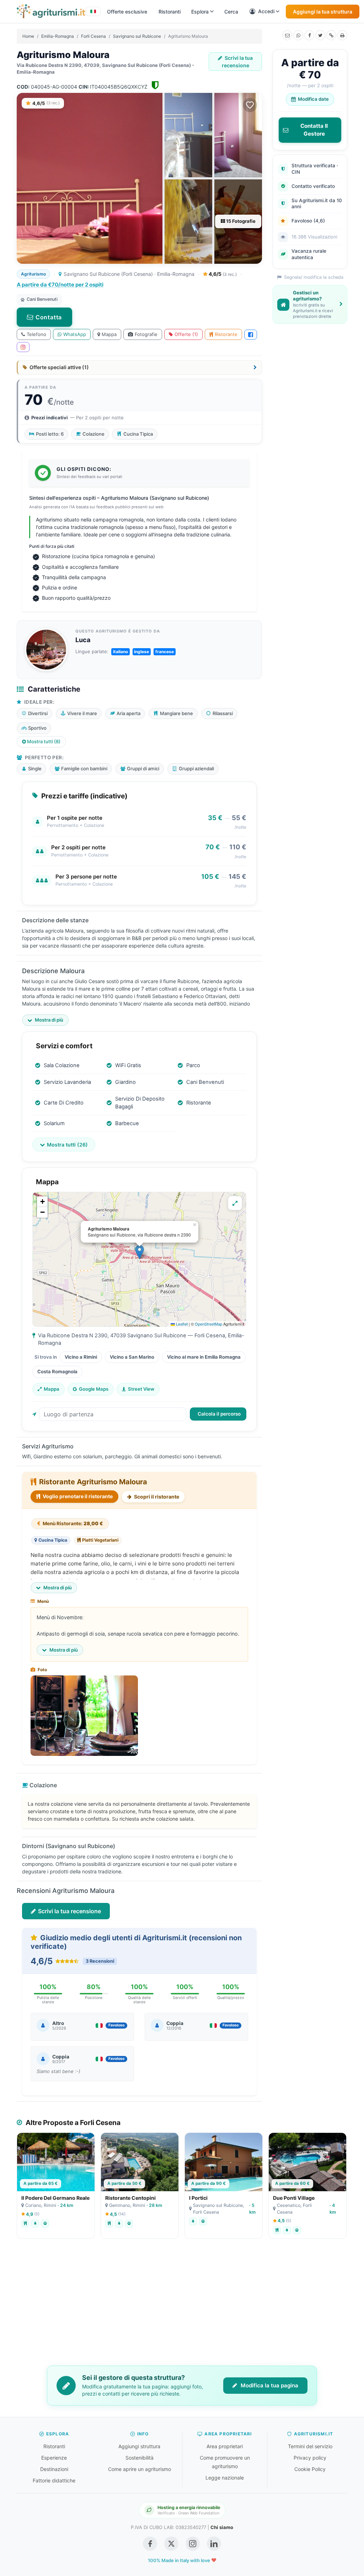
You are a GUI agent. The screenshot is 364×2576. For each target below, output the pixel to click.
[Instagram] (23, 347)
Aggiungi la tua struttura (323, 12)
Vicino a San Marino (132, 1357)
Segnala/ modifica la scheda (313, 277)
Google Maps (94, 1389)
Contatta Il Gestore (314, 130)
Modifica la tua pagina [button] (269, 2385)
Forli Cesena (93, 36)
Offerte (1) (186, 334)
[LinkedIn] (214, 2544)
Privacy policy (310, 2458)
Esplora (200, 12)
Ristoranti (170, 12)
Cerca (231, 12)
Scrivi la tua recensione (237, 62)
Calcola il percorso (219, 1414)
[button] (140, 1252)
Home (28, 36)
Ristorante (226, 334)
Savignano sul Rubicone (137, 36)
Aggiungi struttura (139, 2446)
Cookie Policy (310, 2469)
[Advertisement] (182, 2307)
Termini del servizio (310, 2446)
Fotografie (146, 334)
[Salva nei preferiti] (250, 105)
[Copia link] (331, 35)
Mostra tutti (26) (67, 1145)
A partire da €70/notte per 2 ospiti (60, 285)
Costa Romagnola (57, 1371)
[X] (320, 35)
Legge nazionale (225, 2478)
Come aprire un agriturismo (140, 2469)
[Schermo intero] (235, 1203)
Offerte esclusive (127, 12)
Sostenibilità (140, 2458)
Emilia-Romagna (58, 36)
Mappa (109, 334)
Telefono (36, 334)
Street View (141, 1389)
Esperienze (54, 2458)
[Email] (287, 35)
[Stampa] (342, 35)
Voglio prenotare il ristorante (77, 1496)
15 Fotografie (240, 221)
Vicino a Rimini (81, 1357)
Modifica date (313, 99)
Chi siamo (222, 2527)
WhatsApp (75, 334)
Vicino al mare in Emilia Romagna (204, 1357)
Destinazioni (54, 2469)
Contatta (49, 317)
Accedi (266, 11)
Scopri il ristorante (156, 1497)
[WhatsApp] (298, 35)
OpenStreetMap (208, 1324)
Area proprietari (225, 2446)
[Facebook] (309, 35)
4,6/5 (222, 274)
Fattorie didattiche (54, 2480)
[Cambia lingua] (93, 11)
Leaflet (181, 1324)
